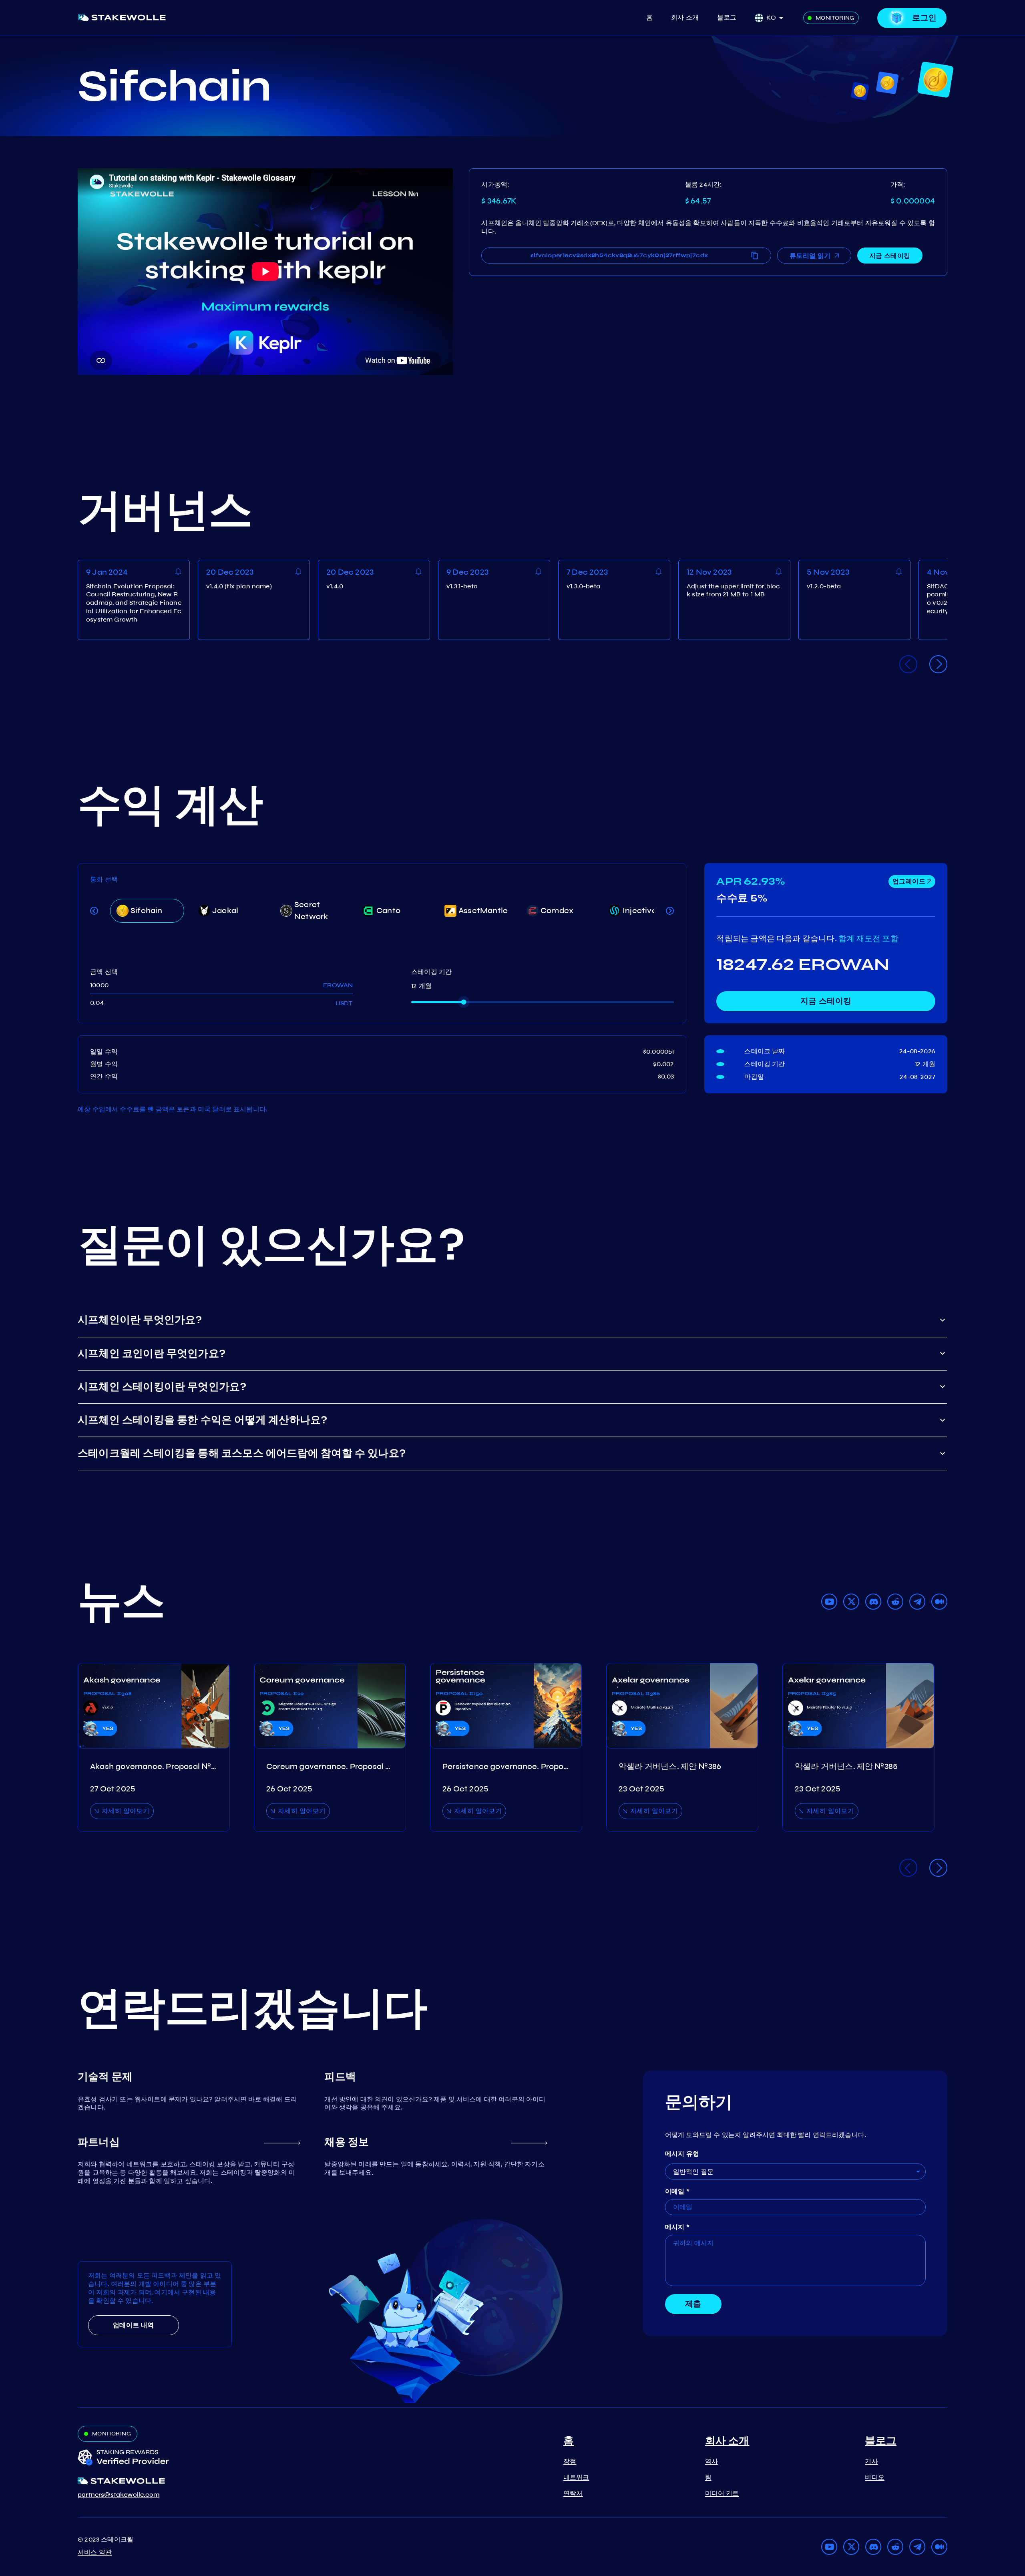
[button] (777, 18)
